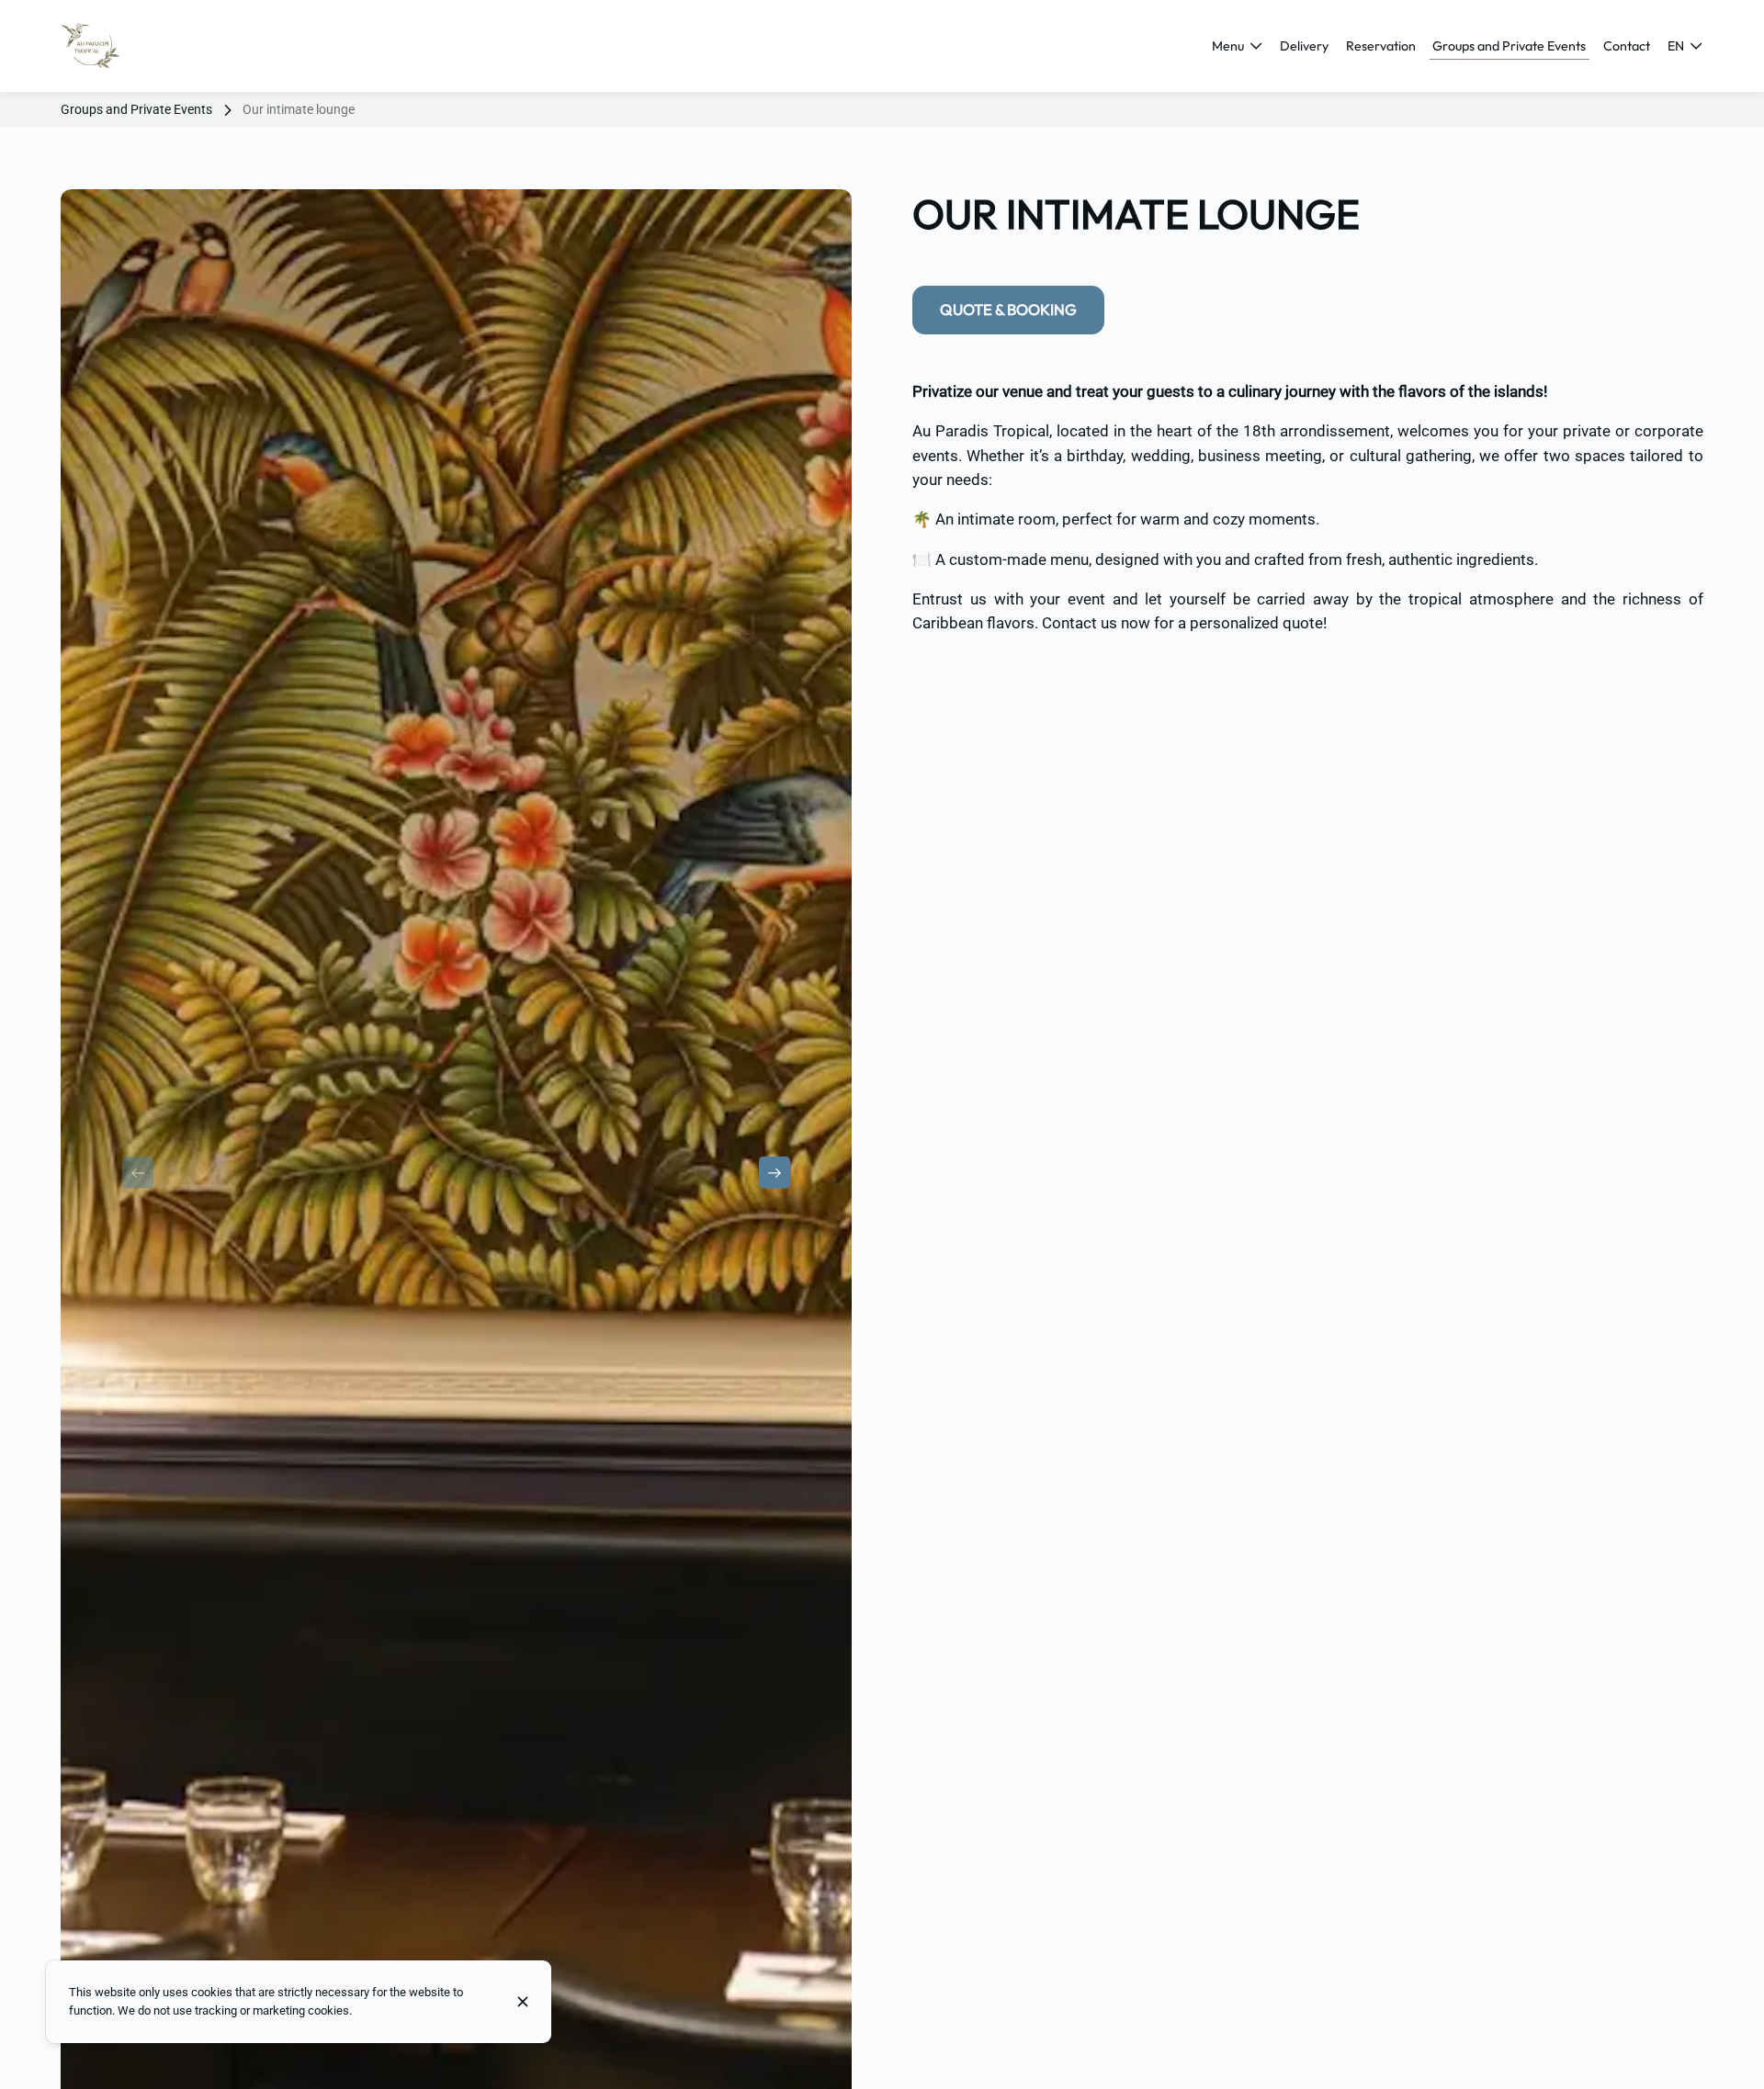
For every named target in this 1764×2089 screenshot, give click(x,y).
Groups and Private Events (136, 109)
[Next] (775, 1172)
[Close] (523, 2002)
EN (1676, 46)
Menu (1228, 46)
